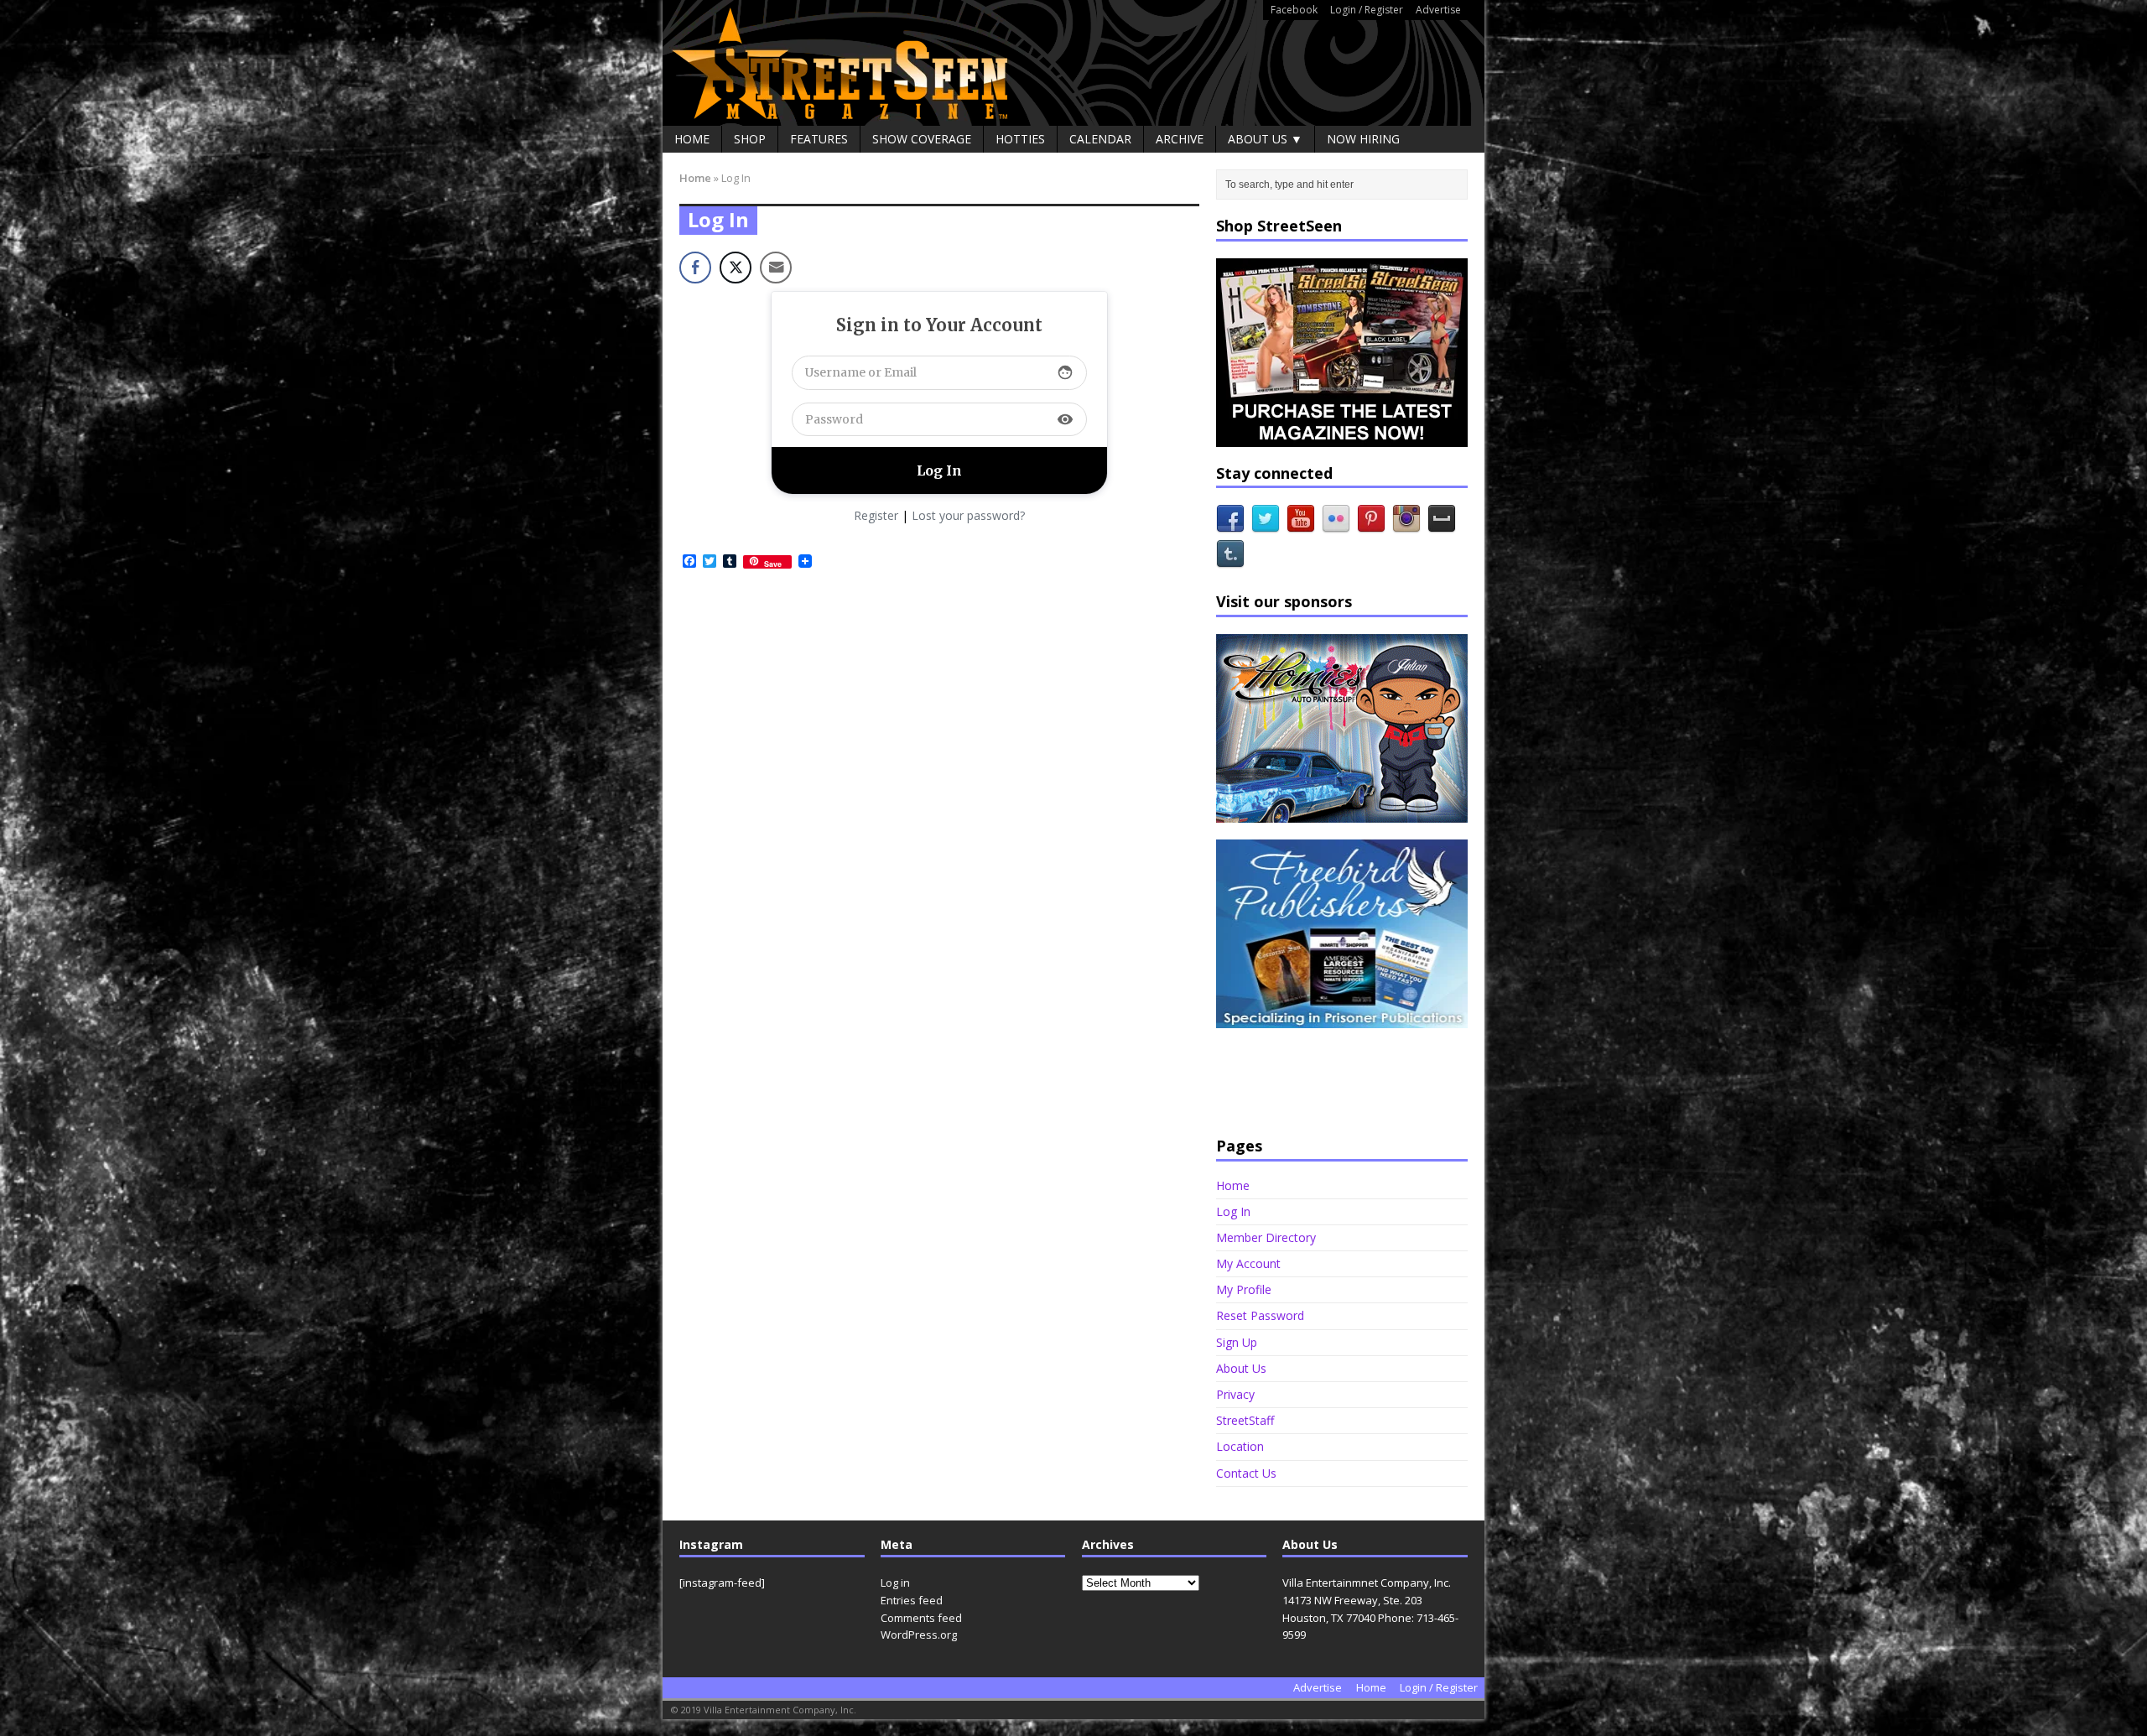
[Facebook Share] (695, 268)
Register (876, 515)
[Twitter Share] (736, 268)
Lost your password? (968, 515)
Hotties (1020, 139)
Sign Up (1237, 1342)
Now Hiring (1363, 139)
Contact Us (1246, 1473)
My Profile (1244, 1289)
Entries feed (912, 1600)
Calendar (1100, 139)
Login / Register (1367, 10)
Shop (750, 139)
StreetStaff (1245, 1420)
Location (1240, 1446)
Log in (895, 1583)
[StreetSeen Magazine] (1073, 63)
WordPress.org (919, 1635)
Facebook (1294, 10)
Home (692, 139)
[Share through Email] (776, 268)
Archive (1180, 139)
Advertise (1438, 10)
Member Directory (1266, 1237)
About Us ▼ (1265, 139)
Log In (1233, 1211)
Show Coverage (922, 139)
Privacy (1235, 1394)
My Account (1248, 1263)
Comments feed (921, 1618)
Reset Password (1260, 1315)
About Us (1241, 1368)
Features (819, 139)
